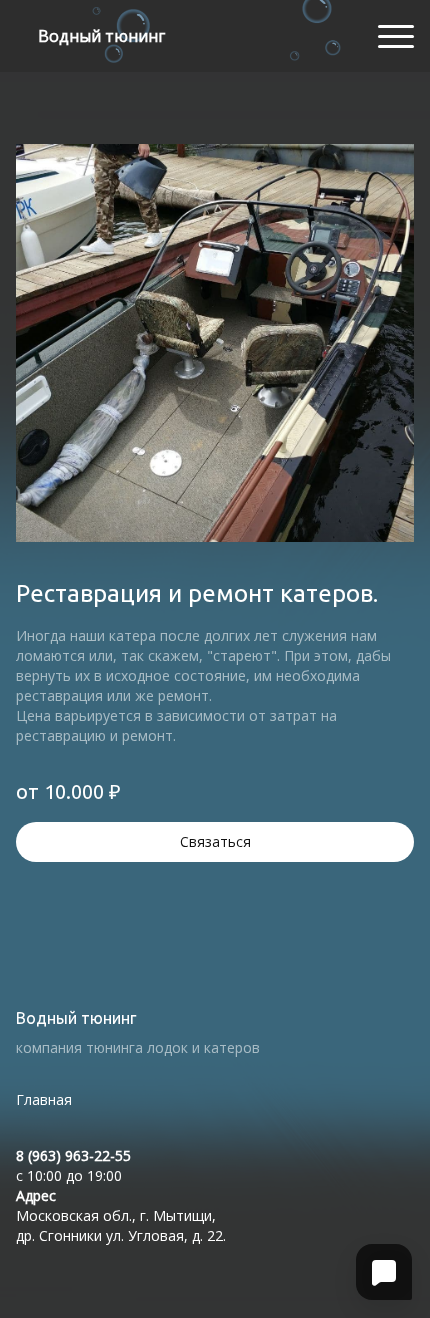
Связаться (215, 841)
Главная (44, 1099)
